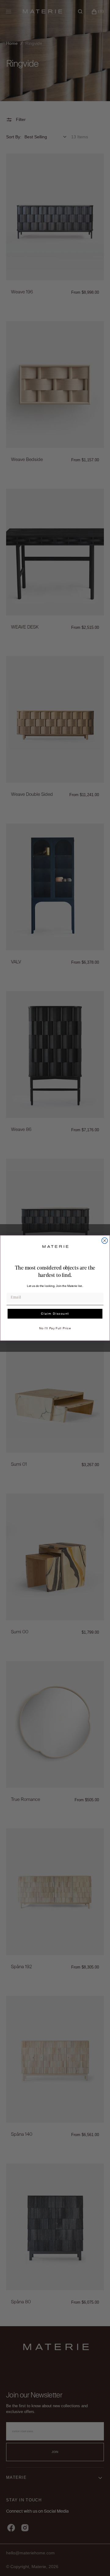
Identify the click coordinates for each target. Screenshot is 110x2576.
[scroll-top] (96, 2562)
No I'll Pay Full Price (55, 1328)
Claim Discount (55, 1314)
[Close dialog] (105, 1240)
